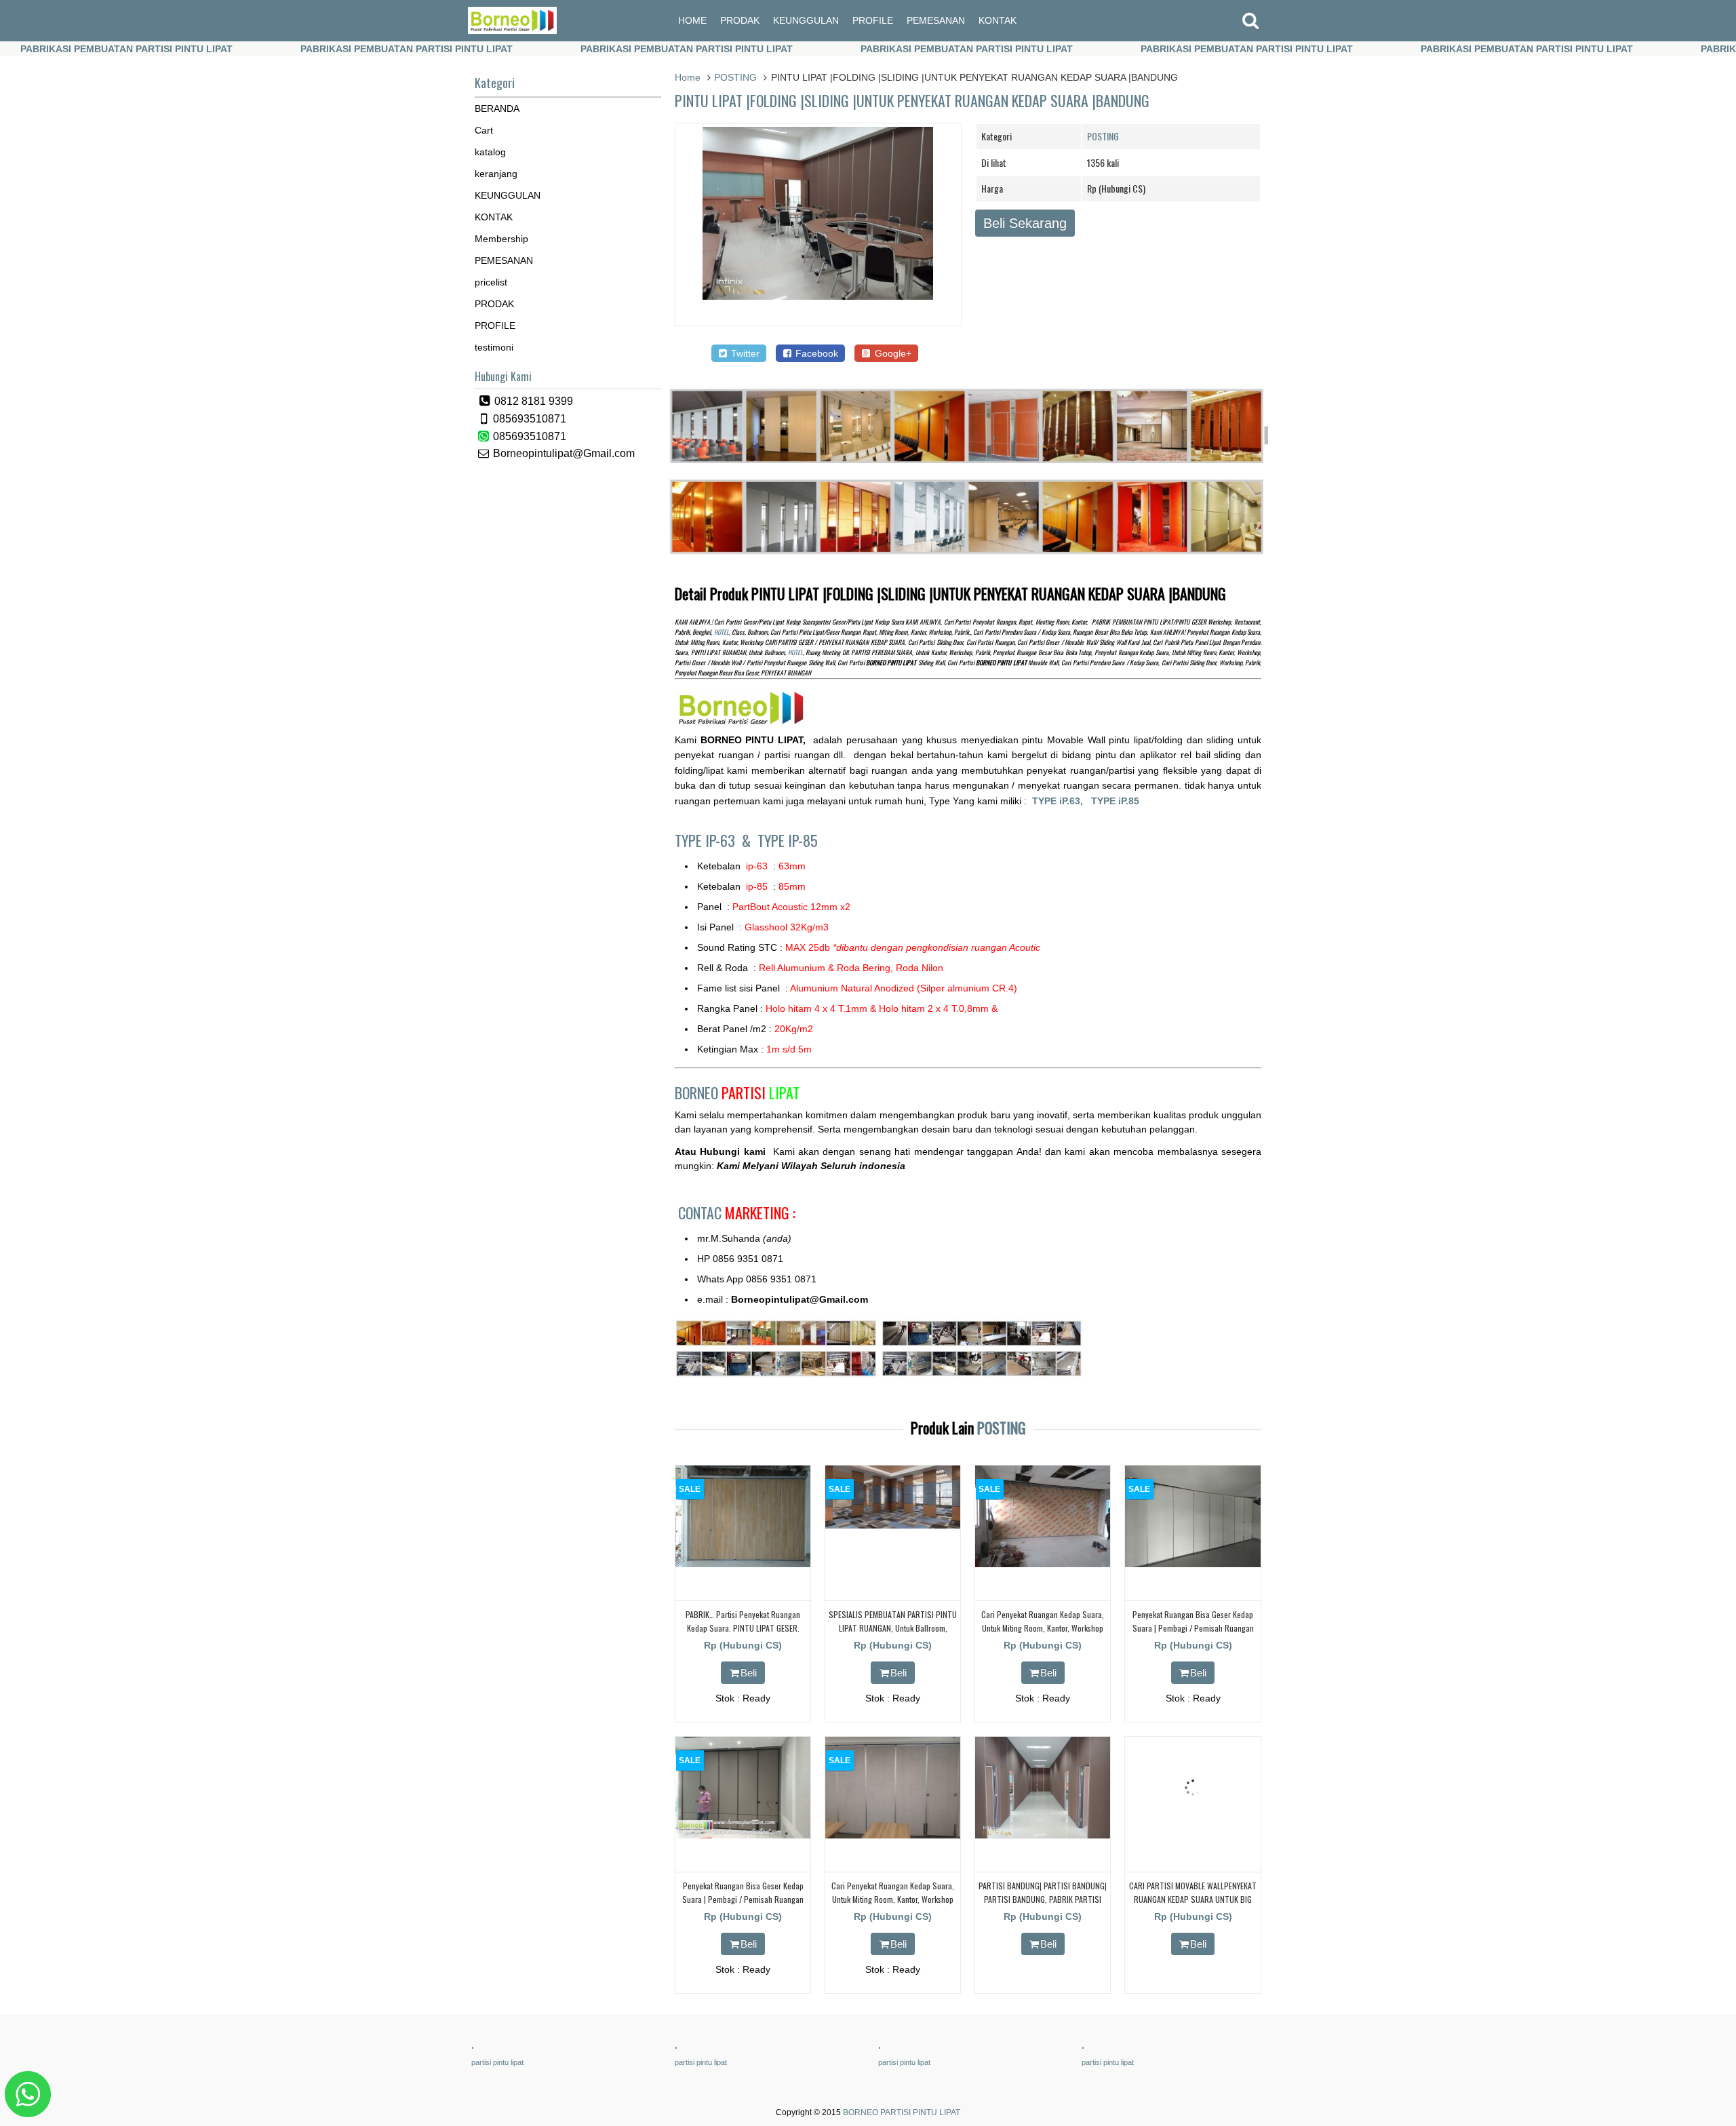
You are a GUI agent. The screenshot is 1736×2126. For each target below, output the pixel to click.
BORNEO (737, 1092)
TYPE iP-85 (788, 840)
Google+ (892, 353)
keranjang (496, 174)
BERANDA (497, 109)
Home (688, 77)
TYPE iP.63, (1062, 801)
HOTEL (722, 632)
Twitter (744, 353)
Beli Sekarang (1025, 223)
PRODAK (740, 20)
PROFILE (873, 20)
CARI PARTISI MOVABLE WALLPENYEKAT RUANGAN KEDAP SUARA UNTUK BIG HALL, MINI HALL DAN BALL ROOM (1193, 1898)
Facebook (815, 353)
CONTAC (737, 1213)
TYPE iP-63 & (716, 840)
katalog (490, 152)
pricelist (491, 282)
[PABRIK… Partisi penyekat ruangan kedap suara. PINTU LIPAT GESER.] (743, 1564)
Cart (484, 130)
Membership (501, 239)
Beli (749, 1673)
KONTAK (998, 20)
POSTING (735, 77)
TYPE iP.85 (1115, 801)
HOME (692, 20)
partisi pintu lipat (497, 2062)
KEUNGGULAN (806, 20)
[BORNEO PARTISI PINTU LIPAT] (512, 31)
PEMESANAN (936, 20)
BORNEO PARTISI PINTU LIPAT (902, 2112)
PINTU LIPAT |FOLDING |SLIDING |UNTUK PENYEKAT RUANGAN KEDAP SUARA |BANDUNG (912, 100)
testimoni (494, 347)
